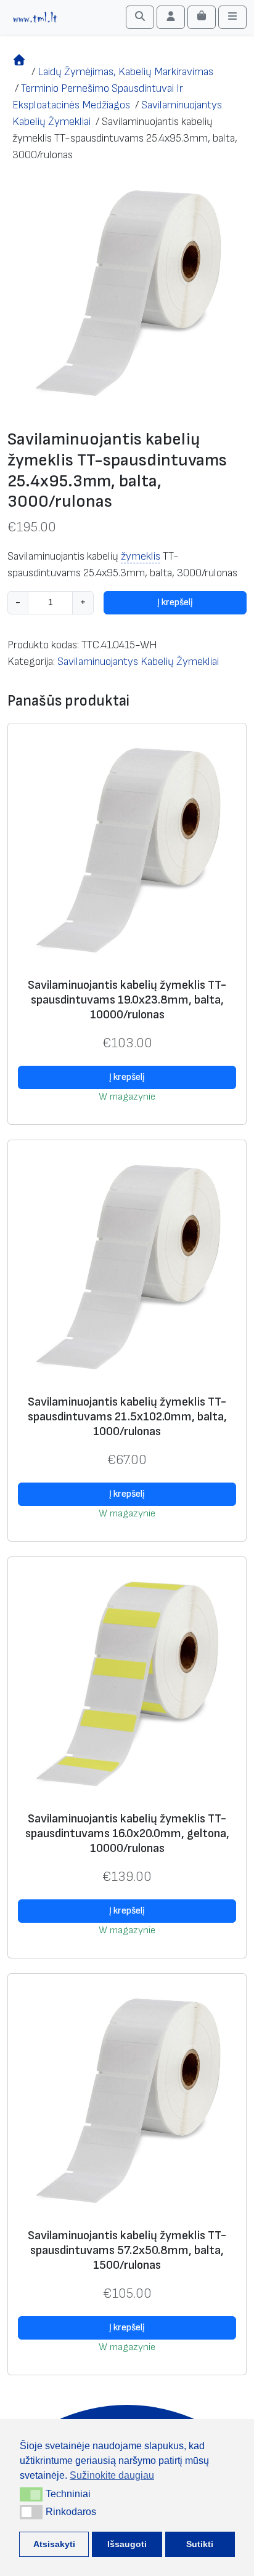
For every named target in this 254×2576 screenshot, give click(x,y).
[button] (31, 2494)
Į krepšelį (175, 602)
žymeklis (141, 556)
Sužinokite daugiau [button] (112, 2475)
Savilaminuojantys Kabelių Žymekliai (138, 662)
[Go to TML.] (19, 72)
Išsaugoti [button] (127, 2544)
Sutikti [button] (200, 2544)
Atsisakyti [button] (54, 2544)
